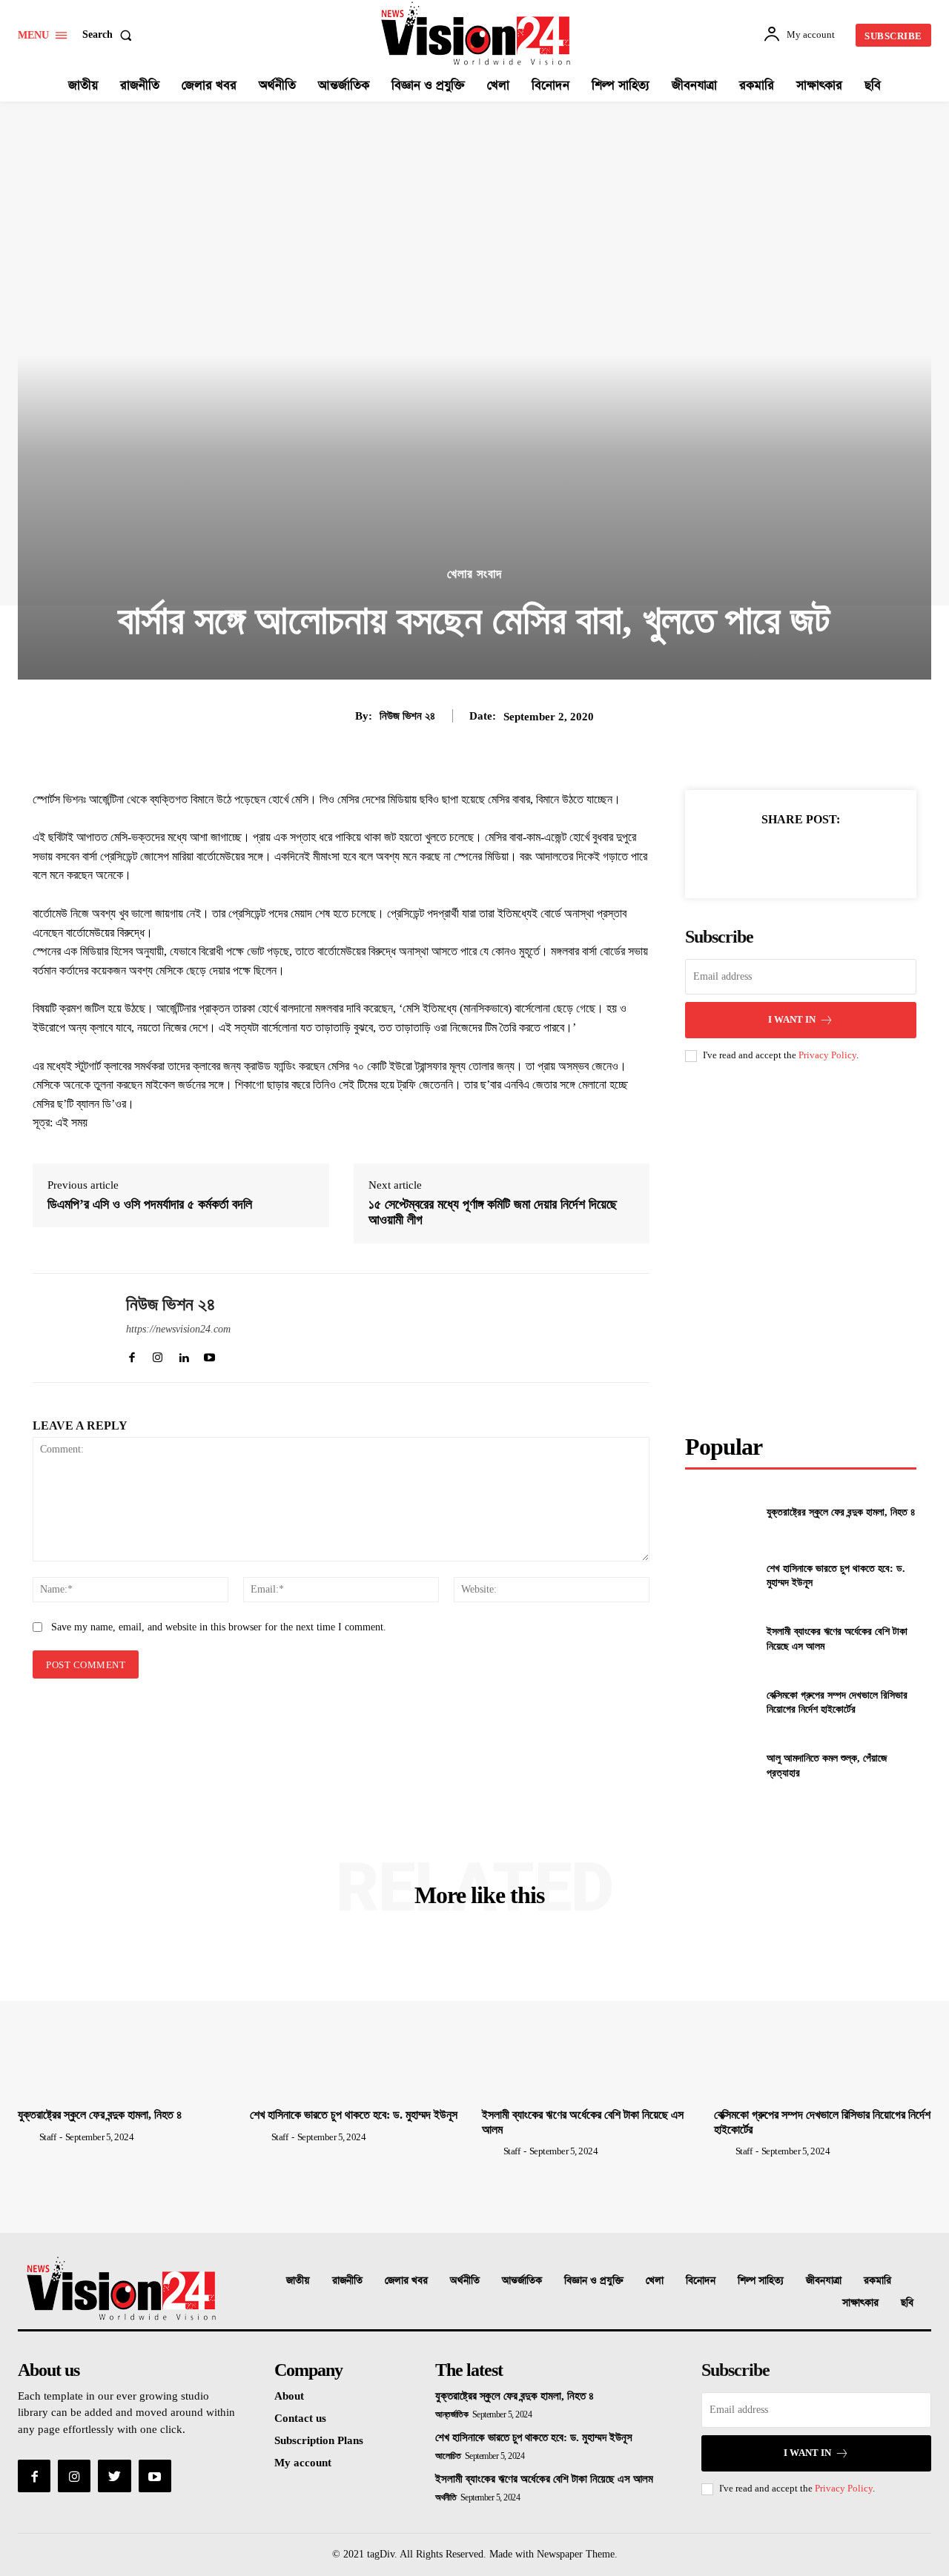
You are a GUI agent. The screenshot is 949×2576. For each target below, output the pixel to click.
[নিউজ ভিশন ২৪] (68, 1328)
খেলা (655, 2281)
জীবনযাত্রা (824, 2281)
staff (48, 2137)
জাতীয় (298, 2281)
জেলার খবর (406, 2281)
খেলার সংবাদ (474, 574)
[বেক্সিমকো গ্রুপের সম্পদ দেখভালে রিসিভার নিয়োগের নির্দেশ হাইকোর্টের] (720, 1702)
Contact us (300, 2418)
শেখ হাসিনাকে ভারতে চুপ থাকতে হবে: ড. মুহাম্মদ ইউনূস (354, 2115)
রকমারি (877, 2281)
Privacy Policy (827, 1055)
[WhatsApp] (834, 856)
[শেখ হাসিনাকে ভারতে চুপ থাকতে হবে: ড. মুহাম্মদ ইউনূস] (720, 1576)
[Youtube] (155, 2476)
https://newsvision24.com (178, 1329)
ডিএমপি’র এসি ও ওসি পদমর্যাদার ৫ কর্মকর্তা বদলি (150, 1204)
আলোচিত (448, 2456)
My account (303, 2463)
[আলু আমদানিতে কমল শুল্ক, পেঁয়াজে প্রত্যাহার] (720, 1766)
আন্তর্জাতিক (522, 2281)
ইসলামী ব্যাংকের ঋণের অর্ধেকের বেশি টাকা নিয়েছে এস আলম (544, 2479)
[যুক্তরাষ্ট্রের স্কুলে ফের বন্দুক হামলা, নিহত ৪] (720, 1512)
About (289, 2396)
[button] (110, 35)
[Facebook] (732, 856)
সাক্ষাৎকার (860, 2303)
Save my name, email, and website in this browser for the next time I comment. (219, 1627)
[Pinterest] (800, 856)
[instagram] (158, 1354)
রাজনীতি (347, 2281)
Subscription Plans (319, 2440)
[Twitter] (766, 856)
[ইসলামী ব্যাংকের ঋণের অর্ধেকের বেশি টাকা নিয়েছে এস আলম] (720, 1639)
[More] (869, 856)
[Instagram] (74, 2476)
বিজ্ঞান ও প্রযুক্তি (594, 2281)
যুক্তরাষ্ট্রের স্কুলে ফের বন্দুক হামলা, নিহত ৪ (841, 1512)
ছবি (907, 2303)
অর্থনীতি (465, 2281)
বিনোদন (701, 2281)
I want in (792, 1019)
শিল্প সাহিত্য (761, 2281)
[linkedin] (183, 1354)
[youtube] (209, 1354)
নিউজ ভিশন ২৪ (407, 716)
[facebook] (132, 1354)
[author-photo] (27, 2137)
